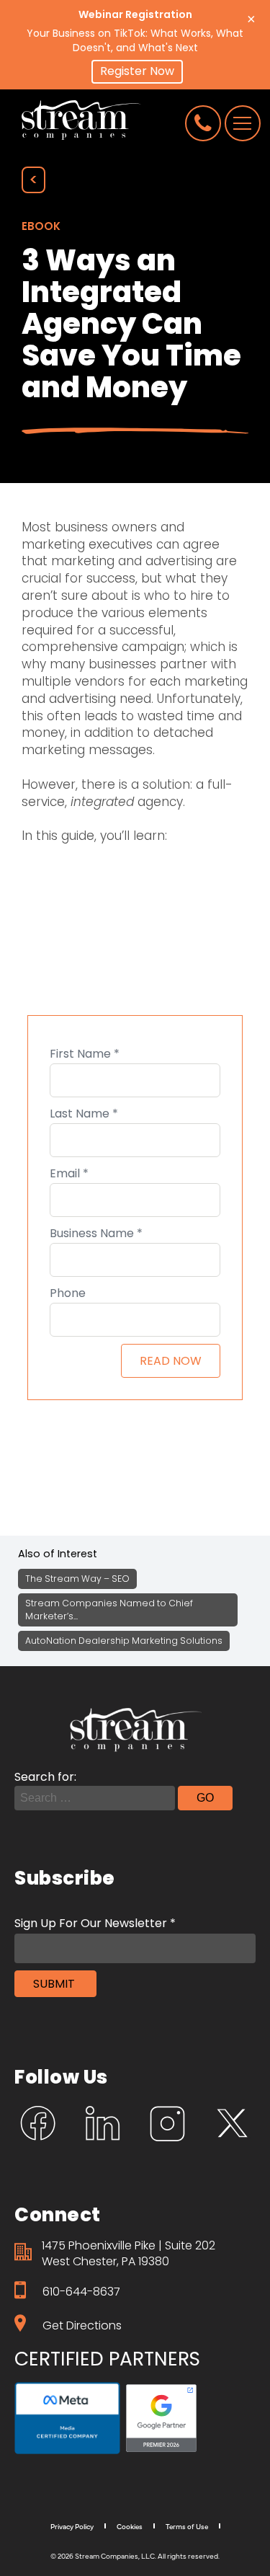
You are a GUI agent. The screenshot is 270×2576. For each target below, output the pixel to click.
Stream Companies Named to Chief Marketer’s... (109, 1610)
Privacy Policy (72, 2526)
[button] (137, 72)
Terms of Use (187, 2526)
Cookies (130, 2526)
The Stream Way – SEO (77, 1579)
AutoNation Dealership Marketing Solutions (124, 1641)
